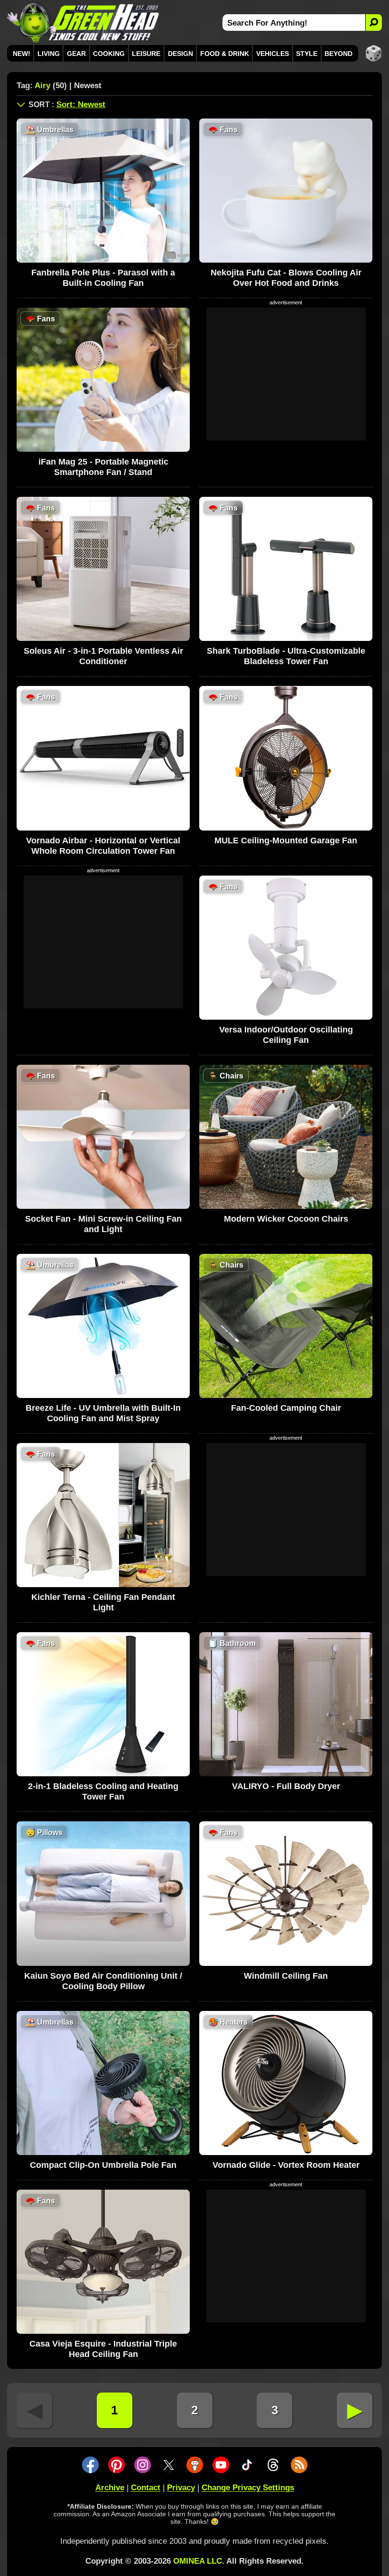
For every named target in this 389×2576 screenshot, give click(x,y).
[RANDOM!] (374, 53)
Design (181, 54)
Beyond (338, 54)
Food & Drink (225, 54)
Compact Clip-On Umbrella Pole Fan (103, 2165)
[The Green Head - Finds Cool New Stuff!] (83, 23)
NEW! (22, 54)
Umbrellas (50, 130)
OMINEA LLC (198, 2561)
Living (49, 54)
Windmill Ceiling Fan (286, 1976)
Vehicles (273, 54)
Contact (146, 2488)
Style (307, 54)
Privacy (181, 2488)
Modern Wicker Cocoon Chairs (286, 1219)
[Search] (374, 23)
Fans (223, 130)
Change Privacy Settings (248, 2488)
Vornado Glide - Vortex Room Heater (286, 2165)
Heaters (228, 2022)
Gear (76, 54)
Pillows (44, 1832)
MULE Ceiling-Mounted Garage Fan (286, 840)
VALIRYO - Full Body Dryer (286, 1786)
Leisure (146, 54)
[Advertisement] (286, 374)
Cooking (109, 54)
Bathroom (232, 1643)
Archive (110, 2488)
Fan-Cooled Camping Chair (286, 1408)
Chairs (226, 1076)
